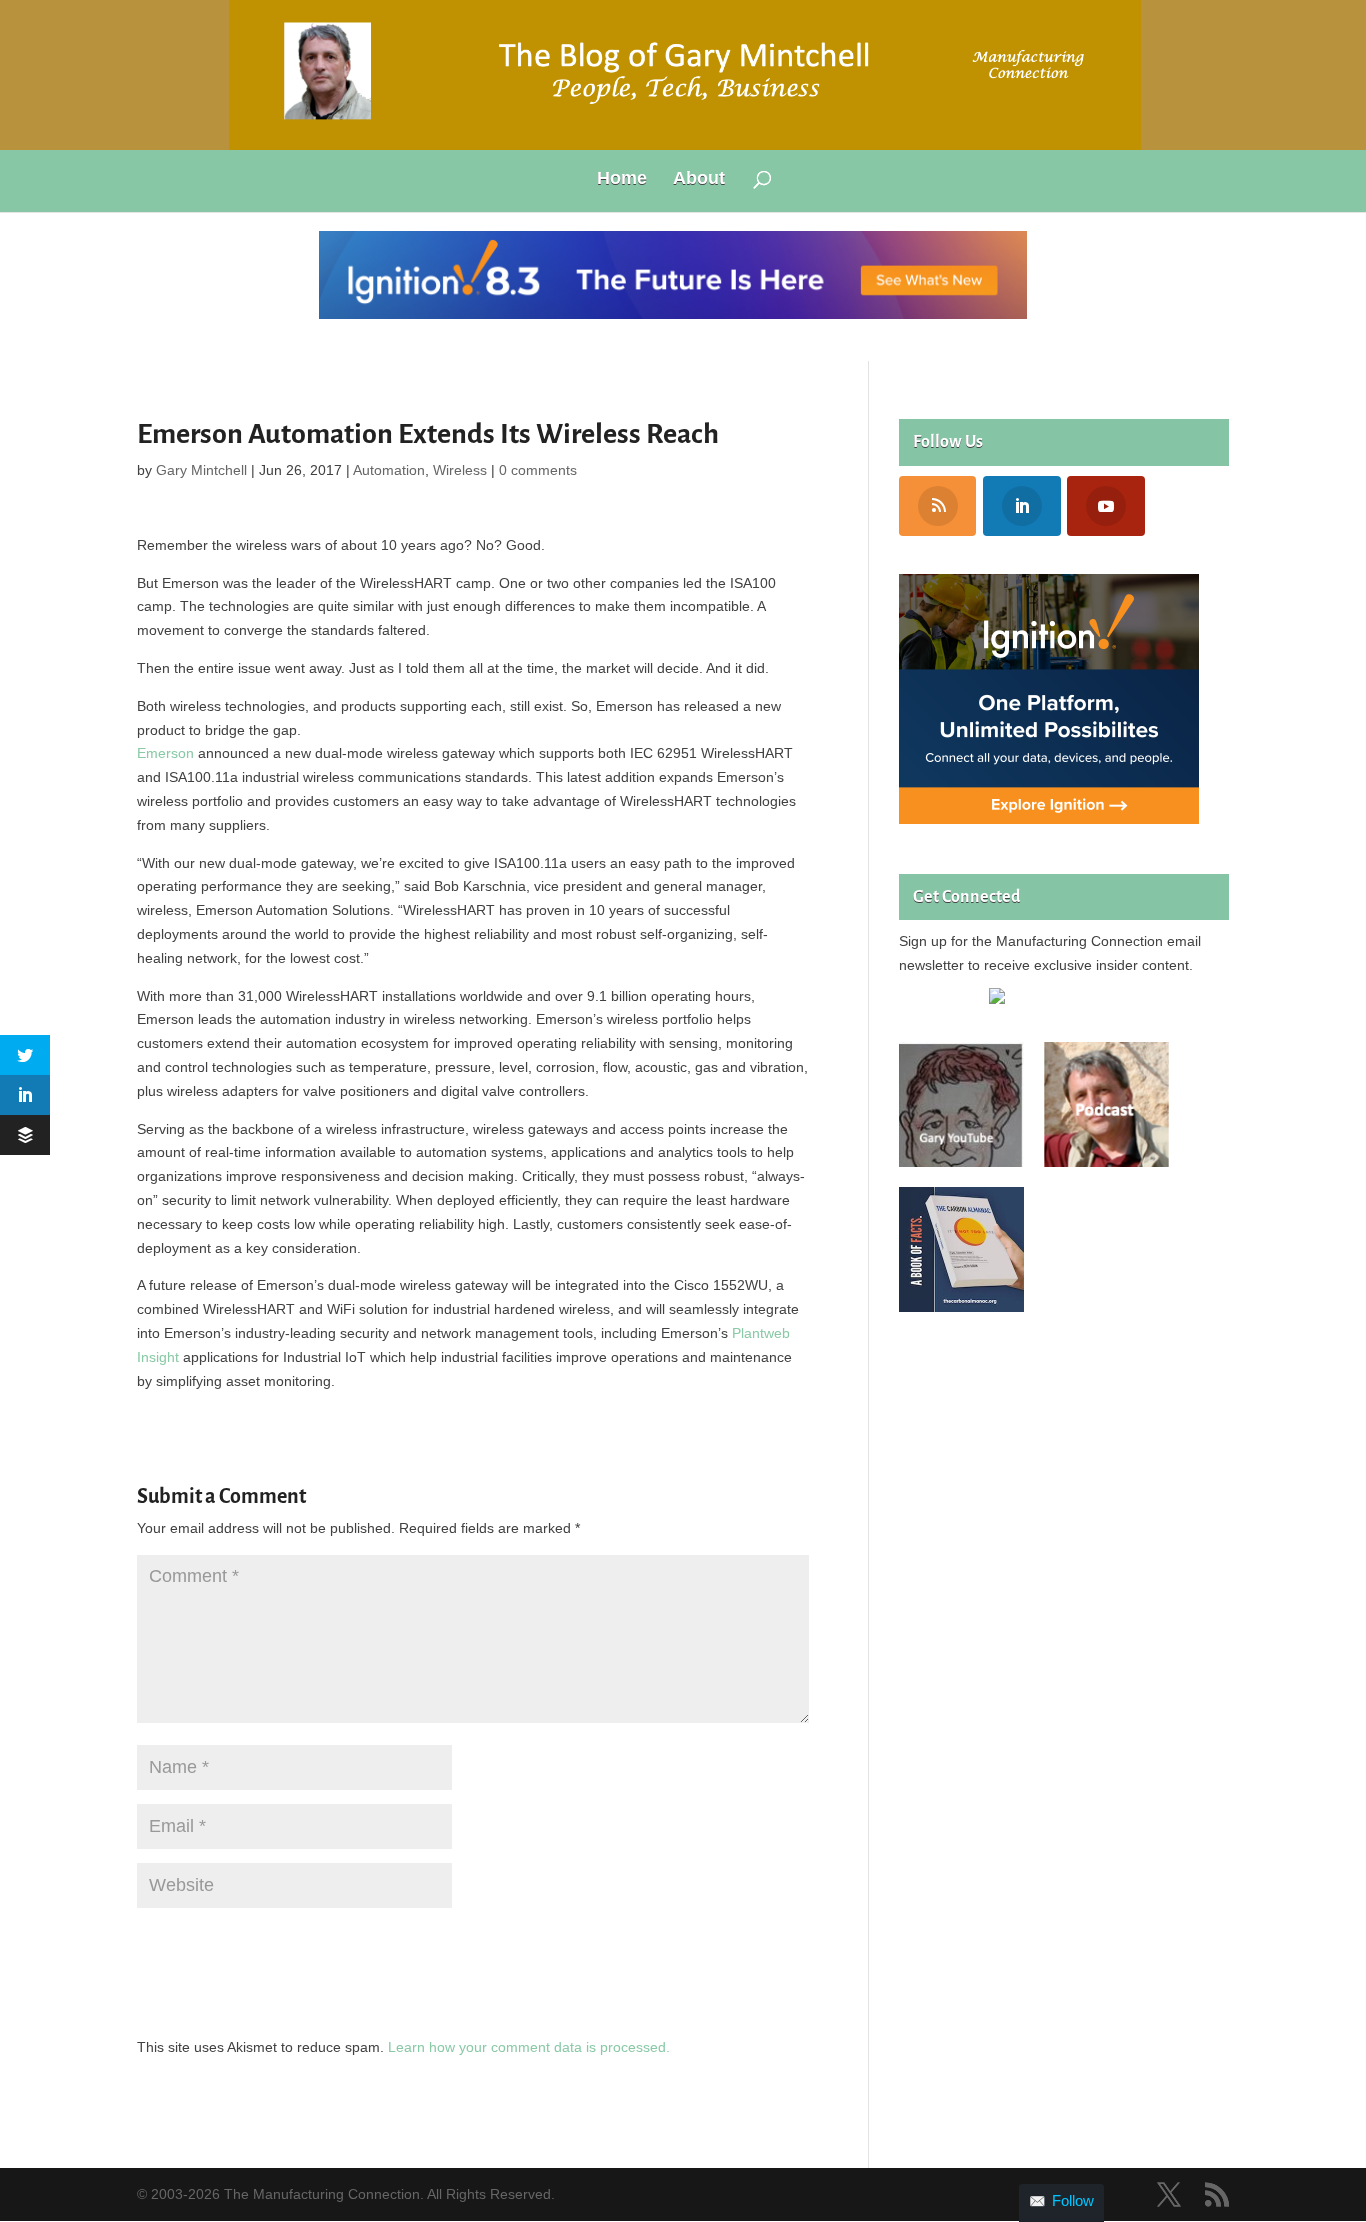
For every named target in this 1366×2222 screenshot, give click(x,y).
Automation (389, 470)
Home (622, 179)
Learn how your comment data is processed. (529, 2047)
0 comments (538, 470)
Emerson (165, 753)
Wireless (460, 470)
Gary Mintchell (201, 470)
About (699, 179)
